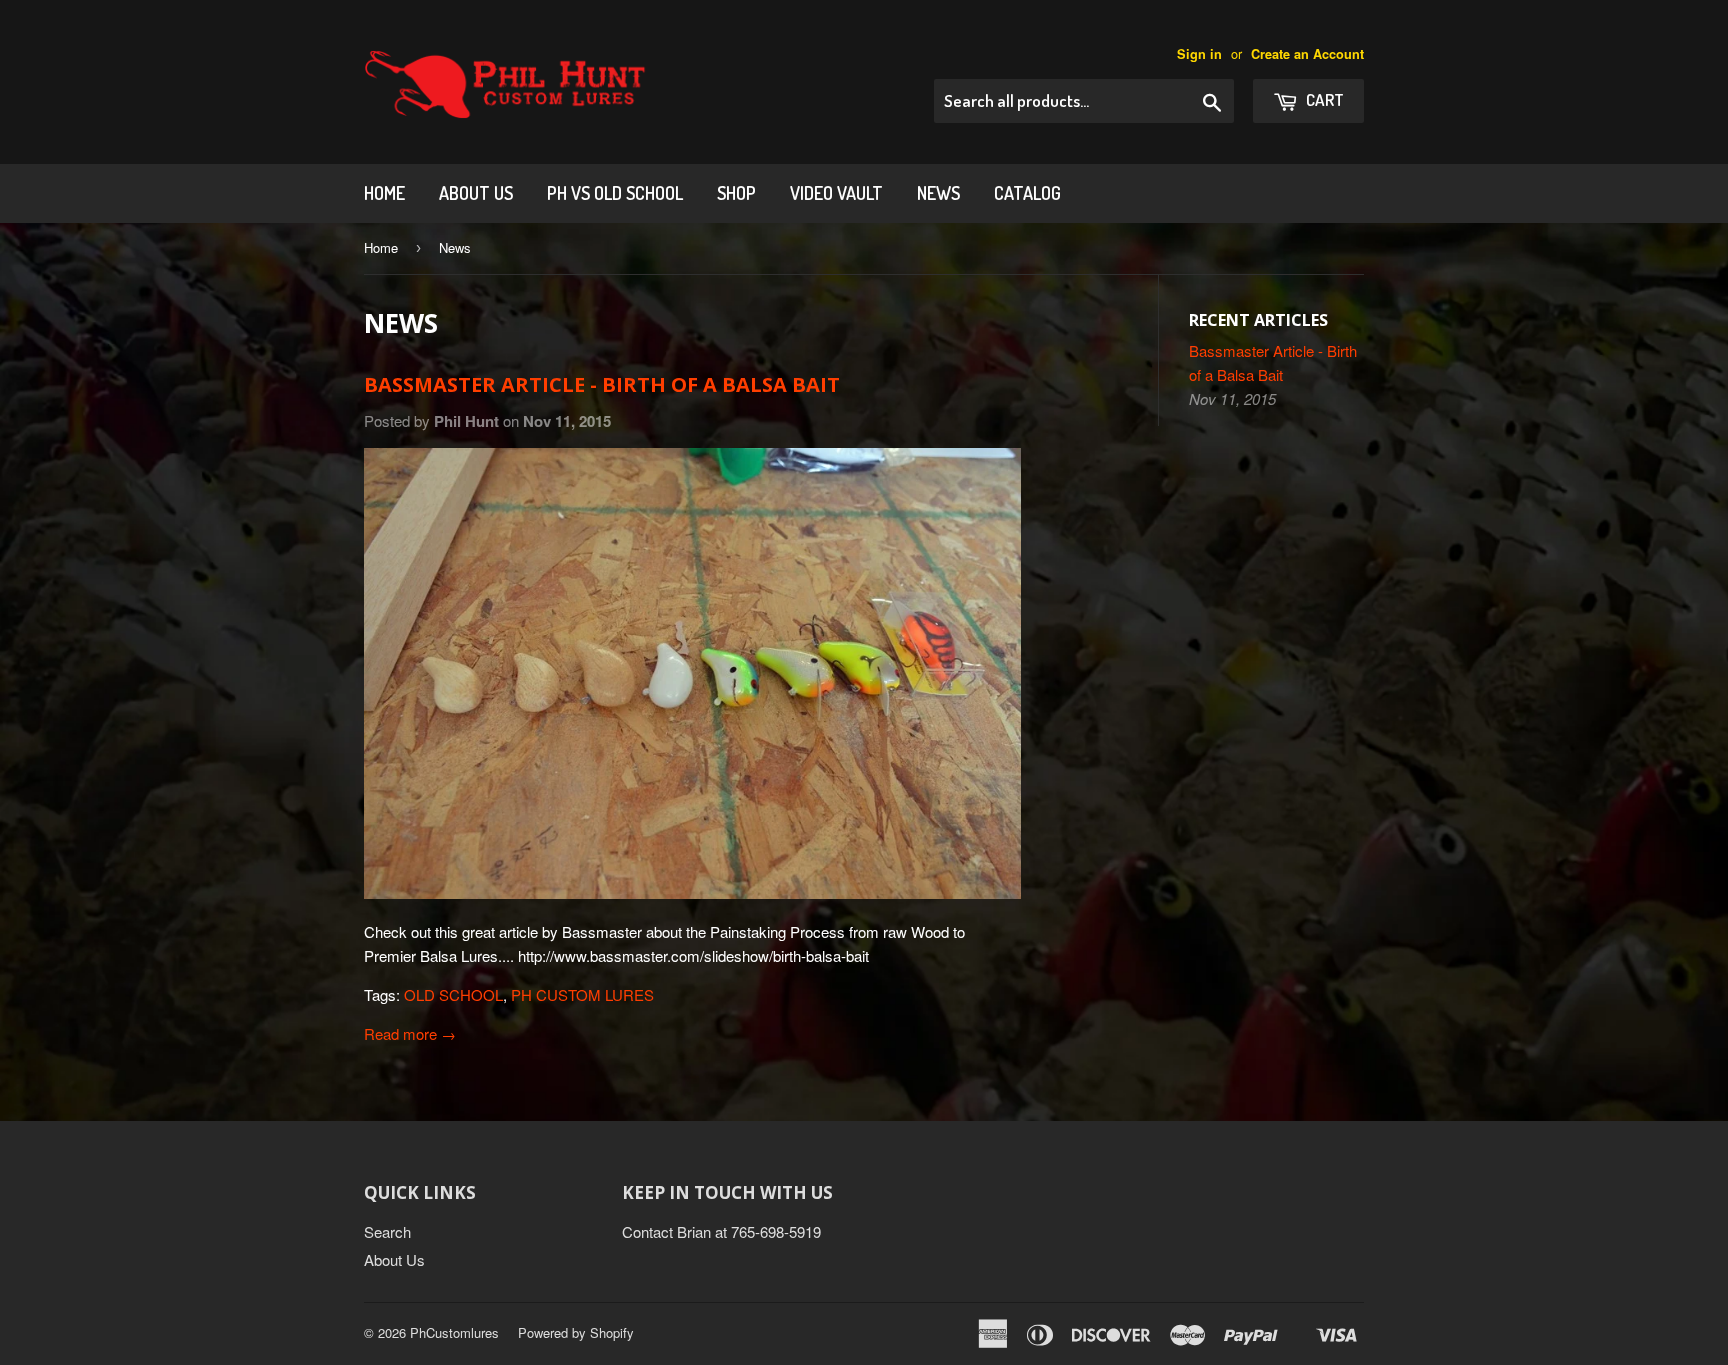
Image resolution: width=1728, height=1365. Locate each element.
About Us (476, 193)
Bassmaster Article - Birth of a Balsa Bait (602, 384)
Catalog (1027, 193)
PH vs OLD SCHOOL (615, 193)
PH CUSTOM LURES (582, 994)
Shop (736, 193)
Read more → (410, 1033)
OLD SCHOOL (453, 994)
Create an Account (1307, 54)
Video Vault (836, 193)
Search (387, 1231)
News (938, 193)
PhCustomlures (454, 1332)
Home (384, 193)
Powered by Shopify (576, 1332)
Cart (1323, 99)
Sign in (1199, 54)
